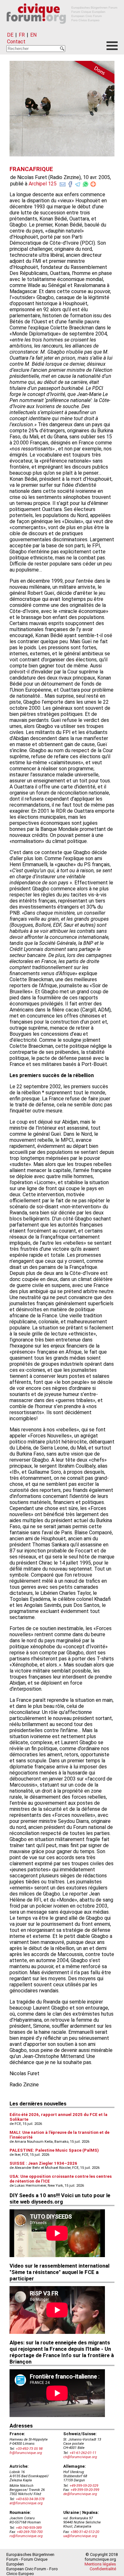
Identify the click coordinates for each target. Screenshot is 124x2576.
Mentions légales (100, 2564)
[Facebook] (70, 183)
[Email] (63, 183)
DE (10, 35)
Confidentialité (103, 2569)
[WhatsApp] (86, 183)
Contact (16, 42)
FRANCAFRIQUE (31, 169)
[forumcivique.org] (62, 29)
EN (33, 35)
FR (22, 35)
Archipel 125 (43, 184)
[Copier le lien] (93, 184)
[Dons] (92, 73)
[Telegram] (78, 183)
